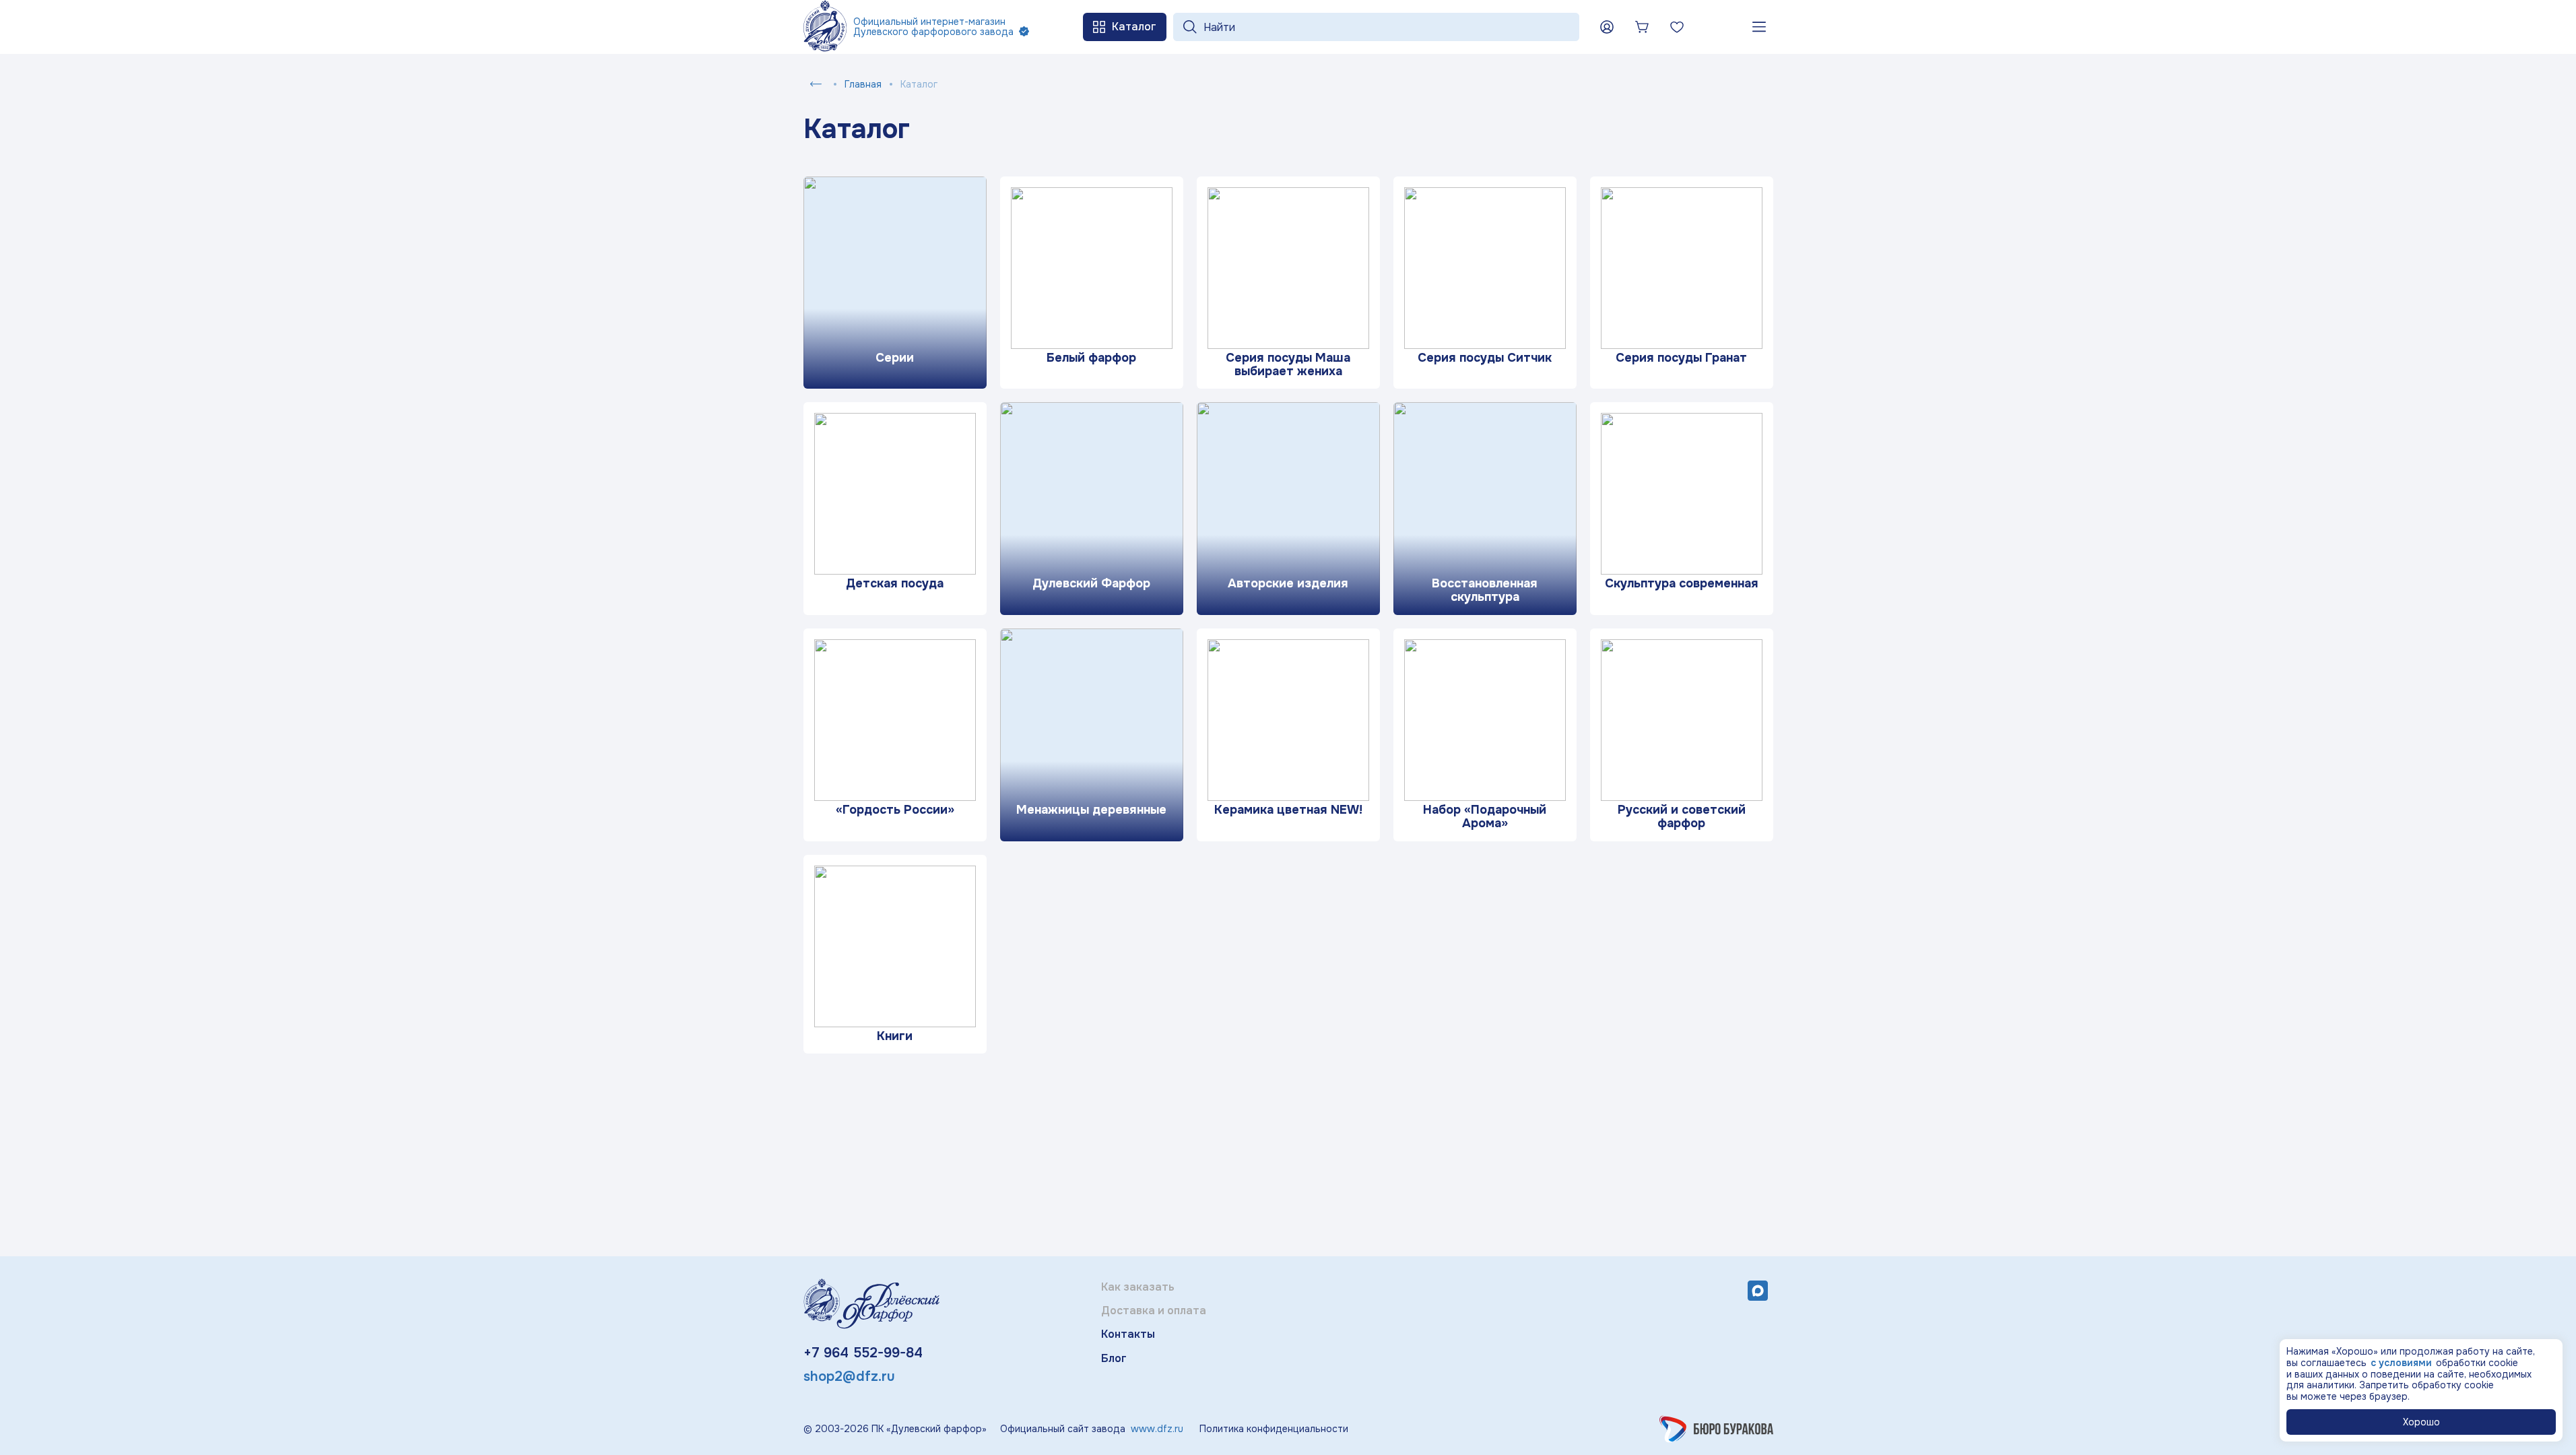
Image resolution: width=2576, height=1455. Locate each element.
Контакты (1128, 1334)
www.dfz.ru (1157, 1429)
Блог (1114, 1358)
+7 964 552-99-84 (863, 1353)
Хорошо (2421, 1422)
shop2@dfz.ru (849, 1377)
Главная (863, 84)
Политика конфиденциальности (1274, 1429)
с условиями (2401, 1363)
